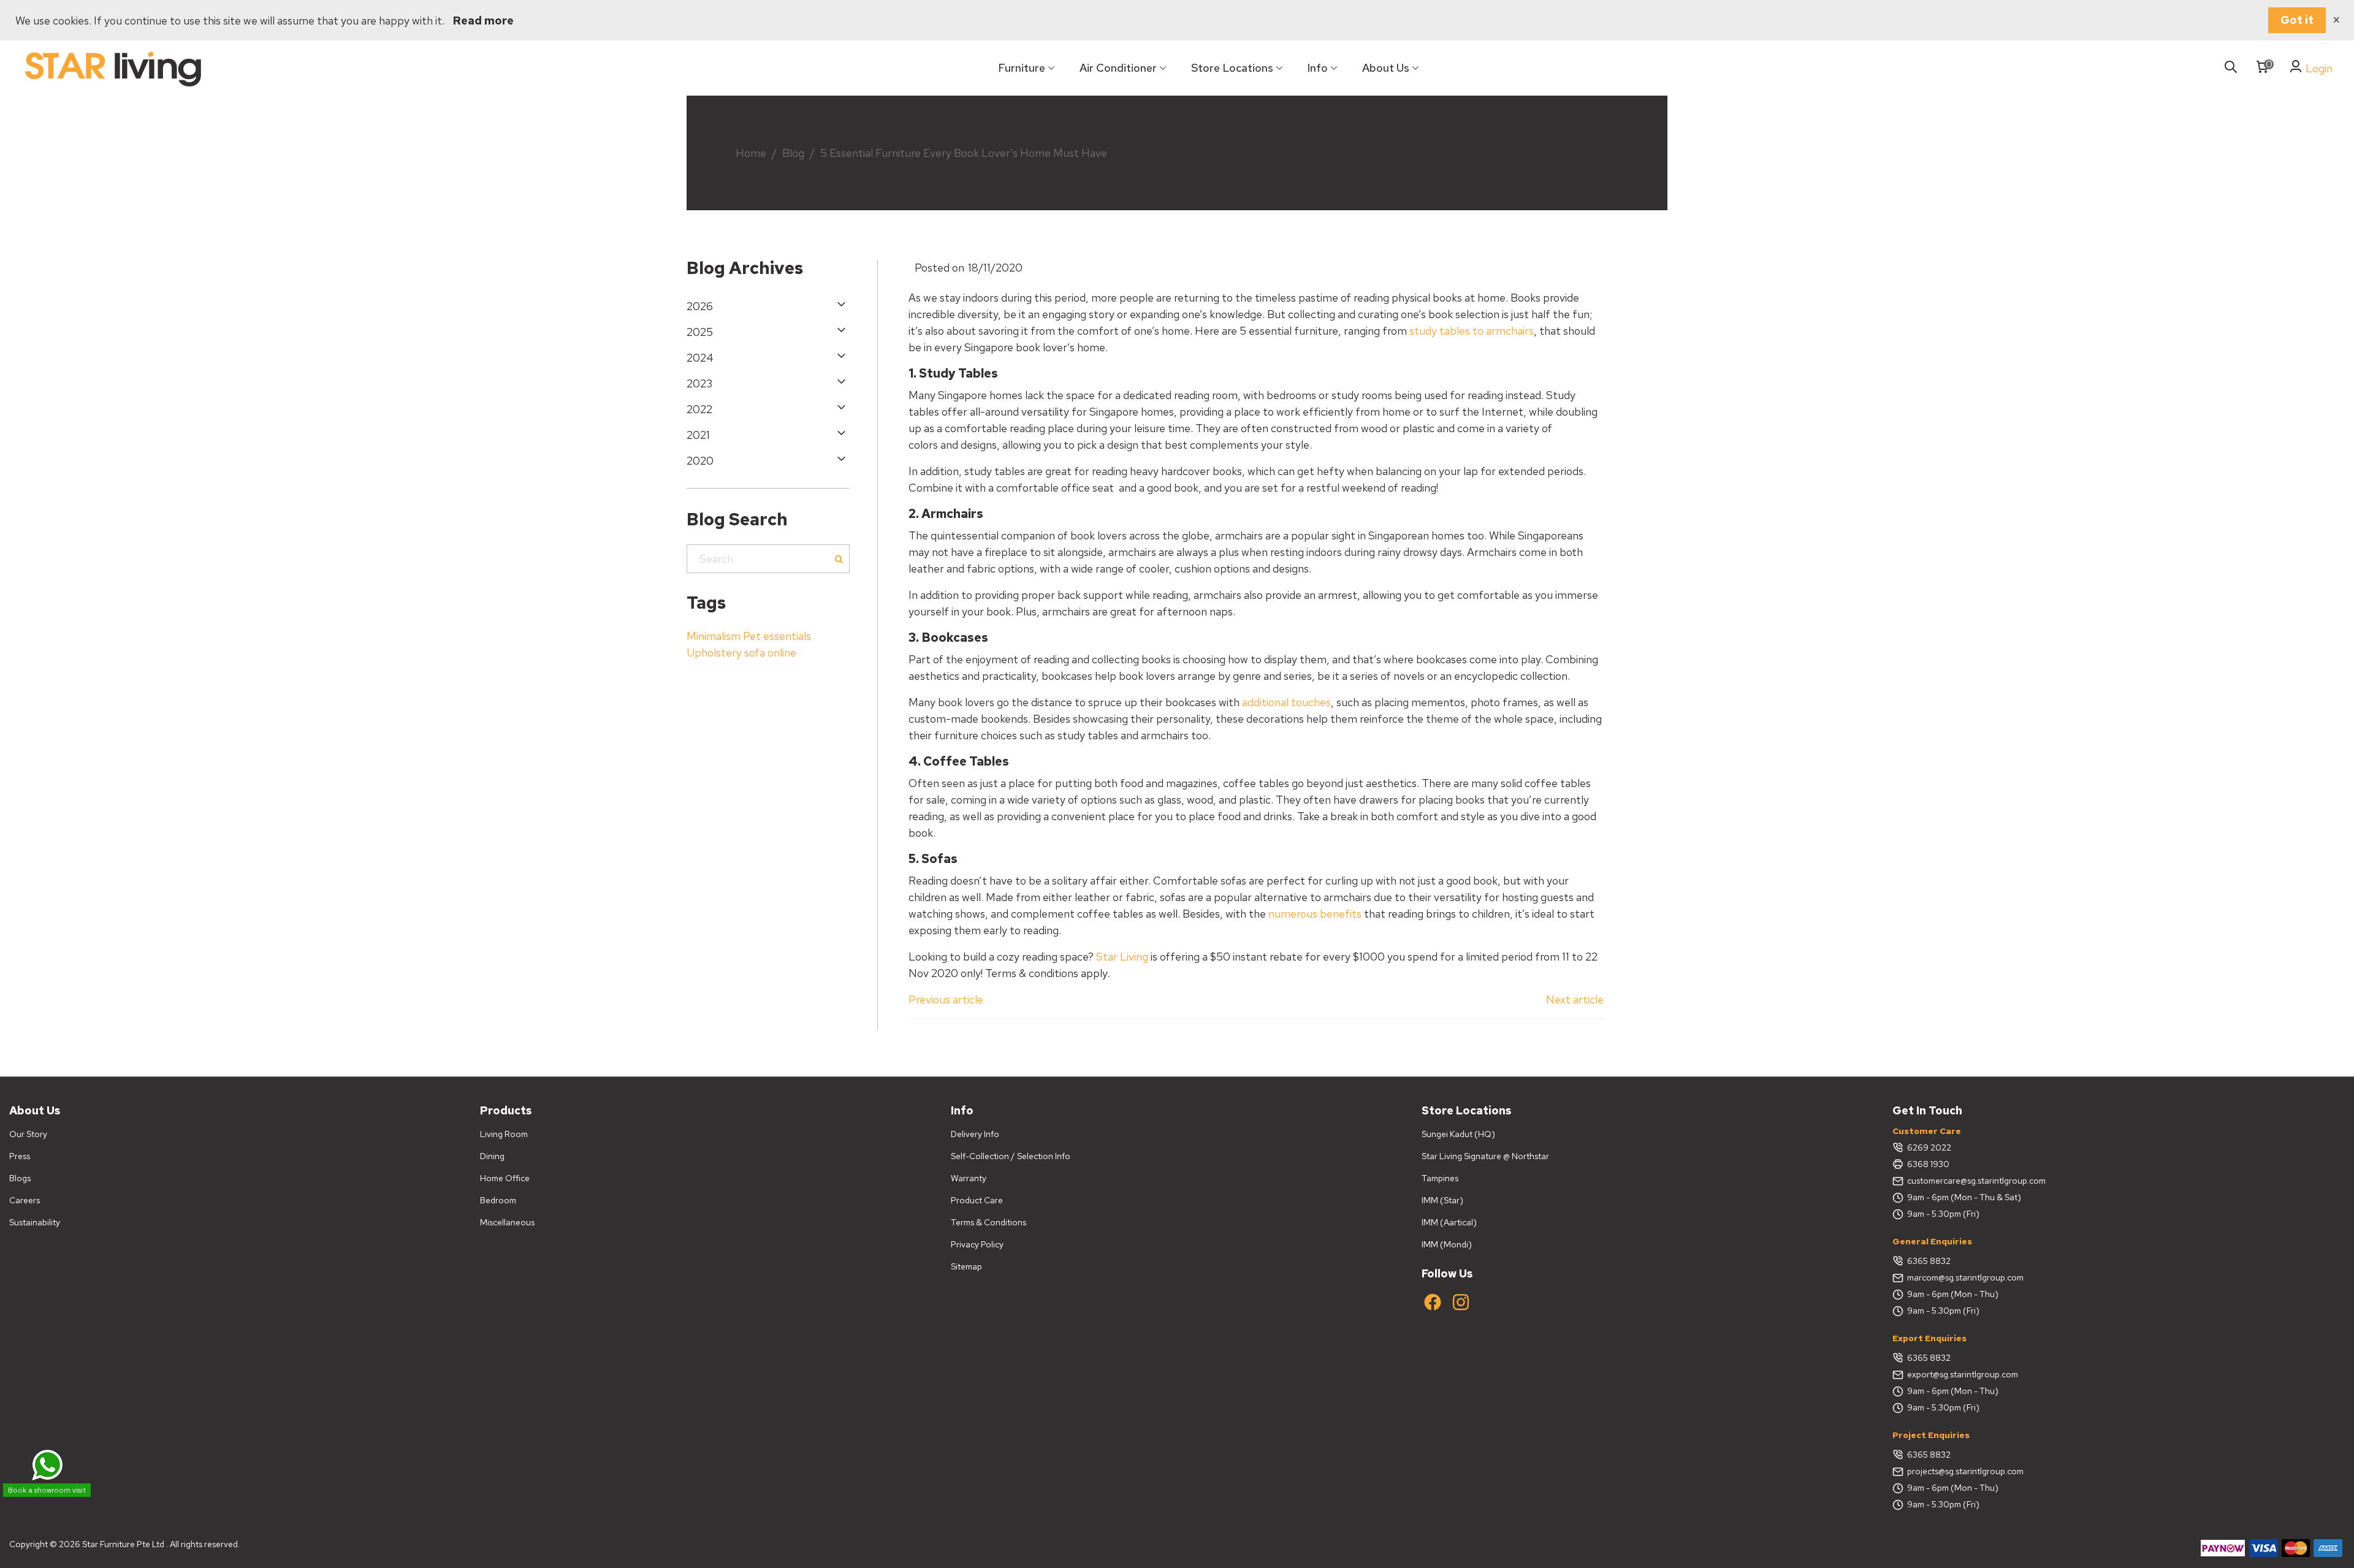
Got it (2297, 20)
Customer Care (1927, 1131)
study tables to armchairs (1472, 331)
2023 (699, 383)
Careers (25, 1200)
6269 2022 (1929, 1147)
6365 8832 (1929, 1261)
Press (20, 1156)
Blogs (20, 1178)
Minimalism (714, 636)
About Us (1386, 68)
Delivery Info (975, 1134)
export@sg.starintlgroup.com (1963, 1374)
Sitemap (966, 1266)
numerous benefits (1315, 914)
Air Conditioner (1118, 68)
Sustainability (35, 1222)
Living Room (504, 1134)
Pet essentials (777, 636)
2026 (700, 306)
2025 (700, 332)
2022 (699, 409)
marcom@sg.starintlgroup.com (1965, 1277)
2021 (698, 435)
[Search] (2231, 68)
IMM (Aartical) (1449, 1222)
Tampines (1440, 1178)
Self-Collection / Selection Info (1011, 1156)
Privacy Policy (977, 1244)
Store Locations (1232, 68)
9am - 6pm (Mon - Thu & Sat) (1964, 1197)
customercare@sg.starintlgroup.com (1976, 1181)
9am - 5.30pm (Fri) (1943, 1214)
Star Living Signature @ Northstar (1485, 1156)
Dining (492, 1156)
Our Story (28, 1134)
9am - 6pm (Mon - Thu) (1953, 1294)
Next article (1575, 999)
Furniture (1022, 68)
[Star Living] (113, 68)
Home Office (505, 1178)
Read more (483, 21)
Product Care (977, 1200)
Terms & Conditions (988, 1222)
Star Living (1122, 957)
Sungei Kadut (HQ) (1458, 1134)
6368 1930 (1928, 1164)
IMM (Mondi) (1447, 1244)
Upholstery (714, 653)
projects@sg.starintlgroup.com (1965, 1471)
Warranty (969, 1178)
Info (1318, 68)
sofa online (770, 653)
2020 (700, 461)
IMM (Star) (1442, 1200)
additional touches (1286, 702)
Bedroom (498, 1200)
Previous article (946, 999)
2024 (700, 358)
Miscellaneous (507, 1222)
